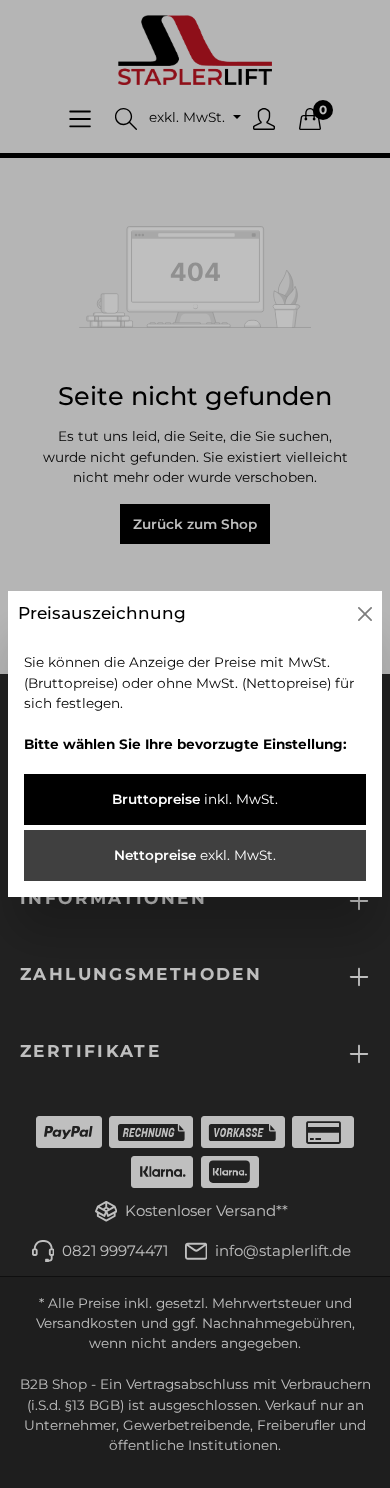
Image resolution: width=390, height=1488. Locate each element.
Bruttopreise (195, 799)
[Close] (365, 614)
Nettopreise (195, 855)
